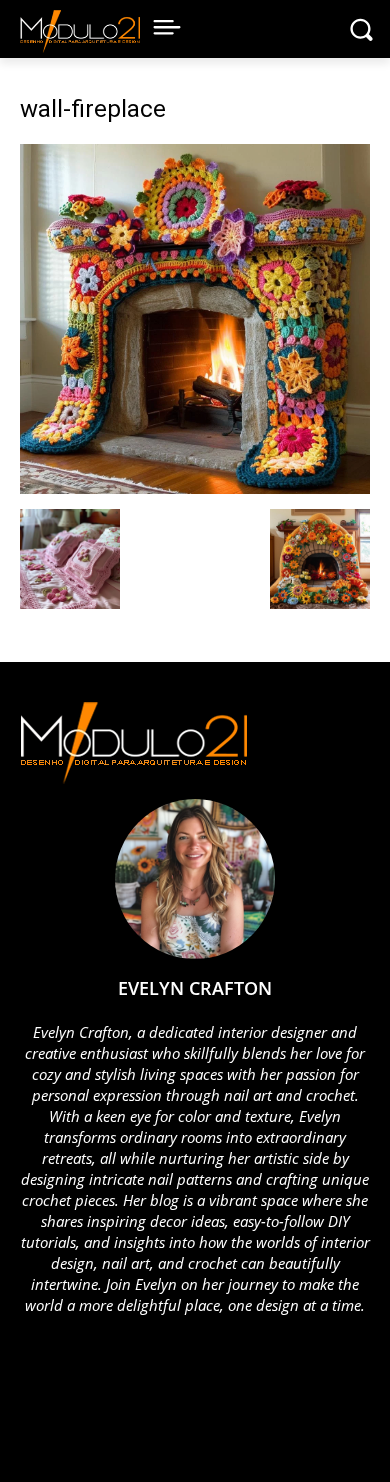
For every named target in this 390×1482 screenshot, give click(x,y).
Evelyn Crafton (195, 988)
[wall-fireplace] (195, 488)
